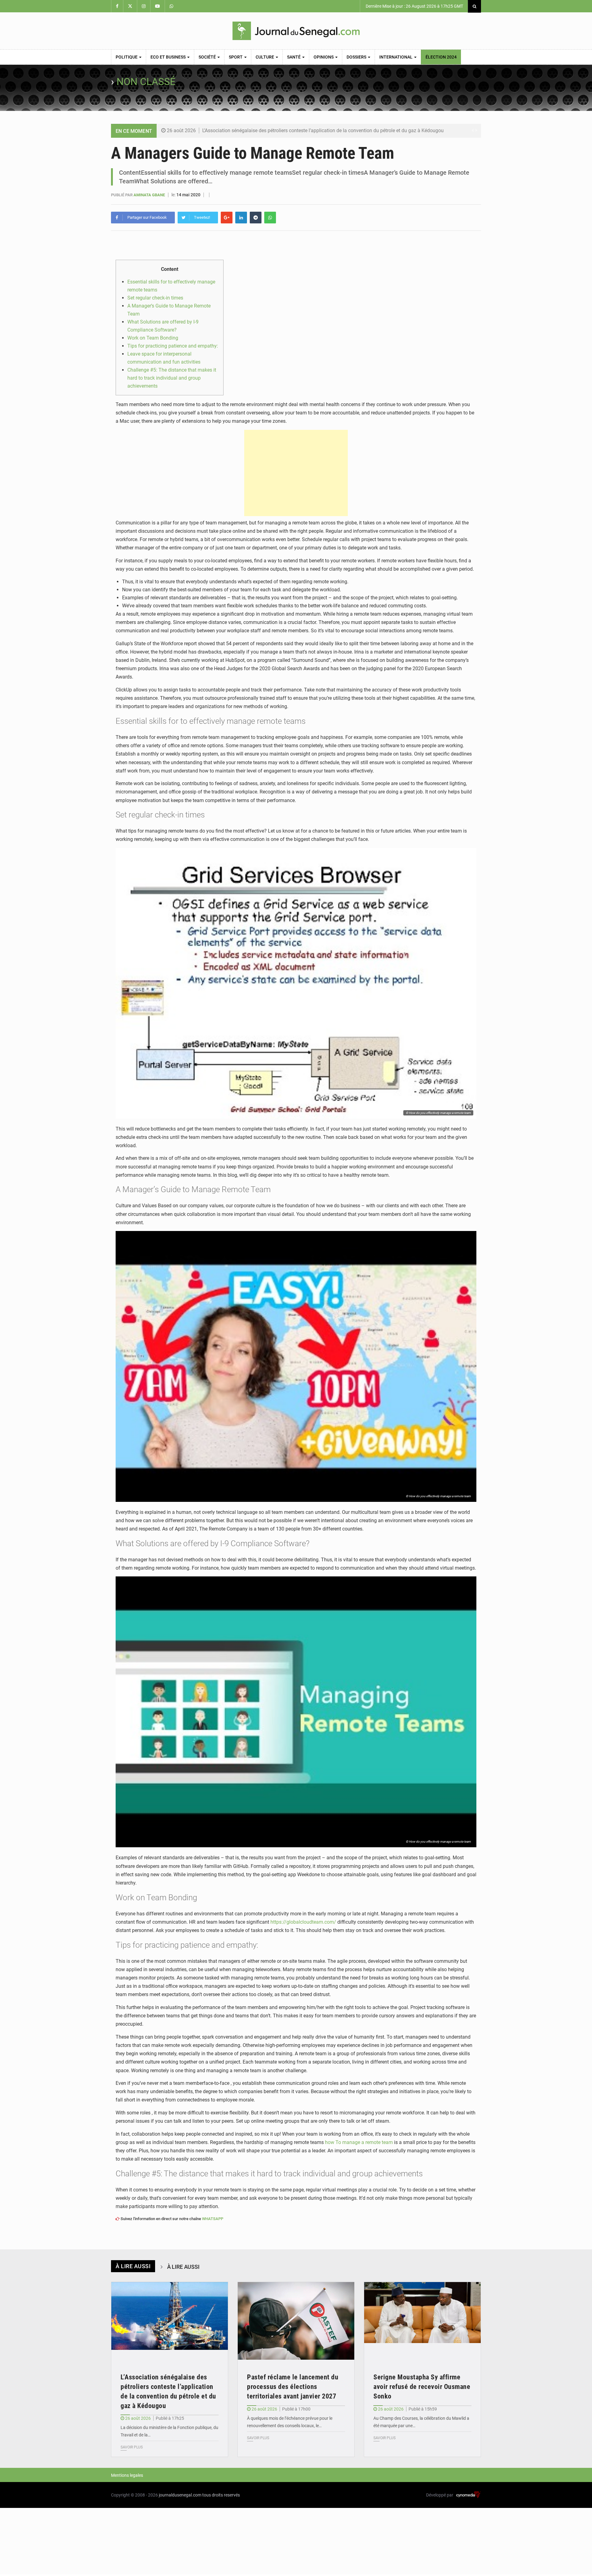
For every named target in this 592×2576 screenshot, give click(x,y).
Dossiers (357, 57)
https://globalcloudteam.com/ (303, 1922)
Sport (236, 57)
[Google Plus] (227, 218)
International (396, 57)
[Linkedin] (241, 218)
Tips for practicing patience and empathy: (173, 346)
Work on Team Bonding (153, 338)
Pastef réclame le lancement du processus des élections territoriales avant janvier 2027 (293, 2387)
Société (208, 57)
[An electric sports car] (170, 2321)
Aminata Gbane (150, 195)
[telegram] (256, 218)
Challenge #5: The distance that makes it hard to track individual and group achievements (172, 378)
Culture (265, 57)
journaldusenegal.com (180, 2495)
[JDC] (296, 31)
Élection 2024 (441, 57)
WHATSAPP (213, 2219)
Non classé (146, 82)
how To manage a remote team (359, 2142)
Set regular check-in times (155, 298)
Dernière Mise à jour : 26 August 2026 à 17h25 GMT (414, 6)
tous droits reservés (221, 2495)
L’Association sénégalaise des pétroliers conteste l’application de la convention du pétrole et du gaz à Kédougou (323, 130)
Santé (294, 57)
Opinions (324, 57)
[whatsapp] (270, 218)
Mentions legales (127, 2475)
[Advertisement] (296, 473)
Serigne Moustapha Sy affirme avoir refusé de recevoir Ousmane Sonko (422, 2387)
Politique (127, 57)
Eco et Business (169, 57)
